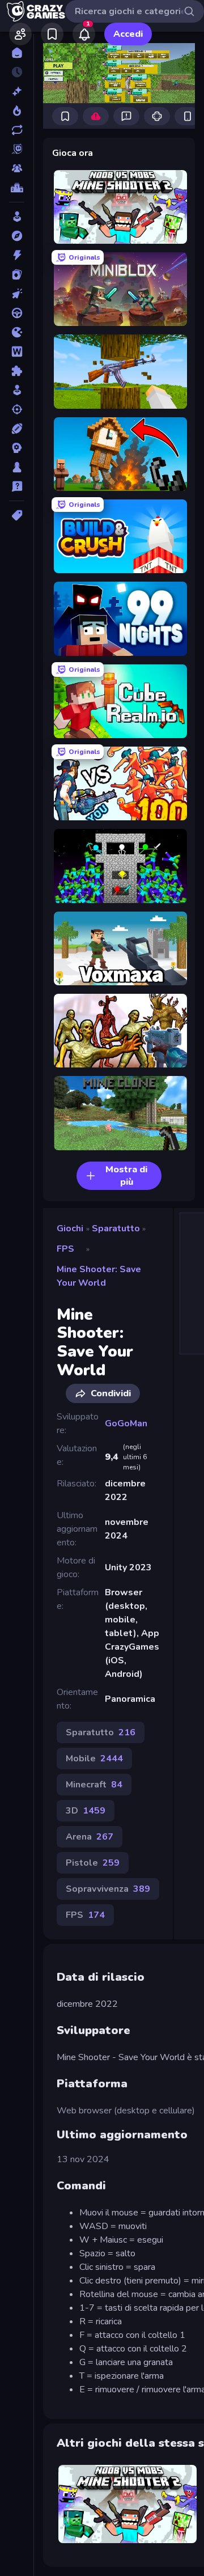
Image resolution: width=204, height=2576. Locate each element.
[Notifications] (84, 34)
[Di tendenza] (17, 111)
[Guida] (17, 313)
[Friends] (20, 34)
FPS (65, 1249)
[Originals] (17, 149)
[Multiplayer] (17, 168)
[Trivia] (17, 486)
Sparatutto (116, 1228)
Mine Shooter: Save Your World (99, 1276)
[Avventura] (17, 236)
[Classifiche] (17, 188)
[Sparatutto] (17, 409)
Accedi (128, 34)
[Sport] (17, 429)
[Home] (17, 53)
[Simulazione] (17, 390)
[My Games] (52, 34)
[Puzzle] (17, 371)
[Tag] (17, 515)
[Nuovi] (17, 91)
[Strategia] (17, 448)
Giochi (70, 1228)
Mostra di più (126, 1176)
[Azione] (17, 255)
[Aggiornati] (17, 130)
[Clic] (17, 294)
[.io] (17, 332)
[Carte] (17, 274)
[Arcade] (17, 217)
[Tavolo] (17, 467)
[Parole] (17, 351)
